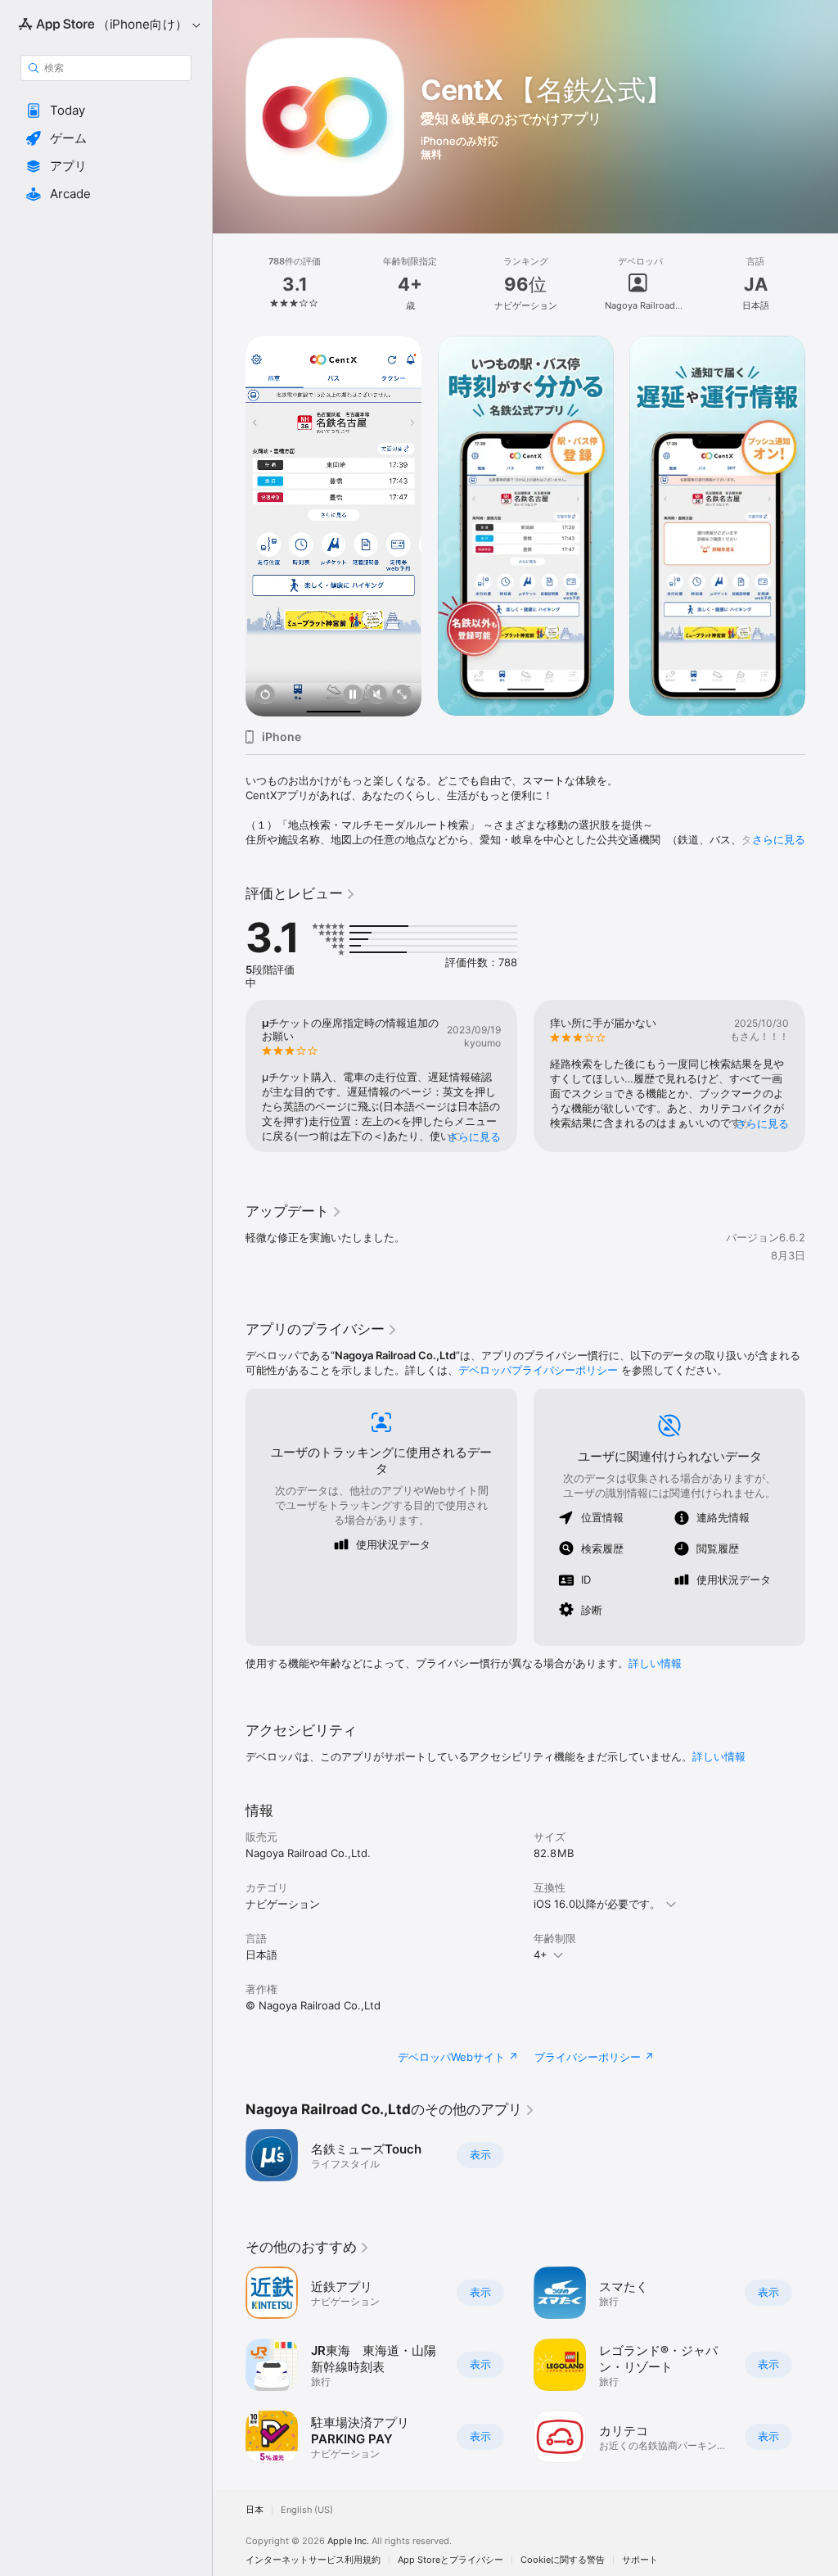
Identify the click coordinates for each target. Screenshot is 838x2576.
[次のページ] (822, 284)
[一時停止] (353, 696)
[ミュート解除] (377, 696)
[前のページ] (229, 284)
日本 (255, 2510)
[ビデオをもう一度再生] (265, 696)
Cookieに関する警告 (563, 2560)
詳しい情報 (655, 1663)
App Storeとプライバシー (451, 2560)
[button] (106, 111)
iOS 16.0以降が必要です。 (597, 1904)
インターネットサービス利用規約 (313, 2560)
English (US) (307, 2510)
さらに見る (779, 839)
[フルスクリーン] (402, 696)
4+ (541, 1955)
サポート (640, 2560)
